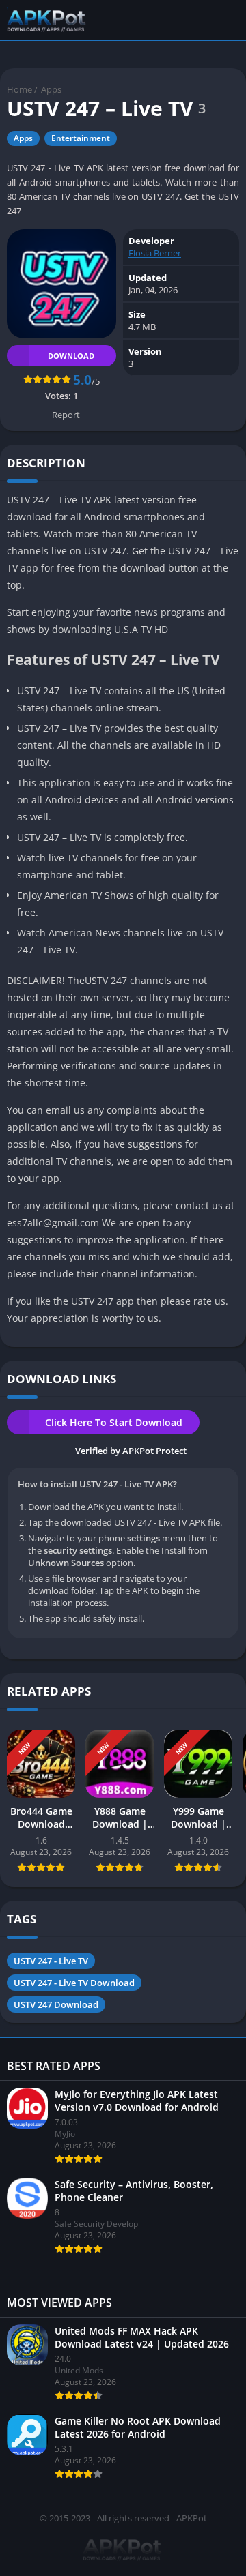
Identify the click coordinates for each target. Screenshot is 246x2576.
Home (19, 89)
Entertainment (81, 138)
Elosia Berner (155, 253)
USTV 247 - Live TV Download (74, 1983)
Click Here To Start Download (114, 1422)
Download (71, 356)
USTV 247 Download (56, 2004)
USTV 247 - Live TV (51, 1961)
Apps (51, 89)
